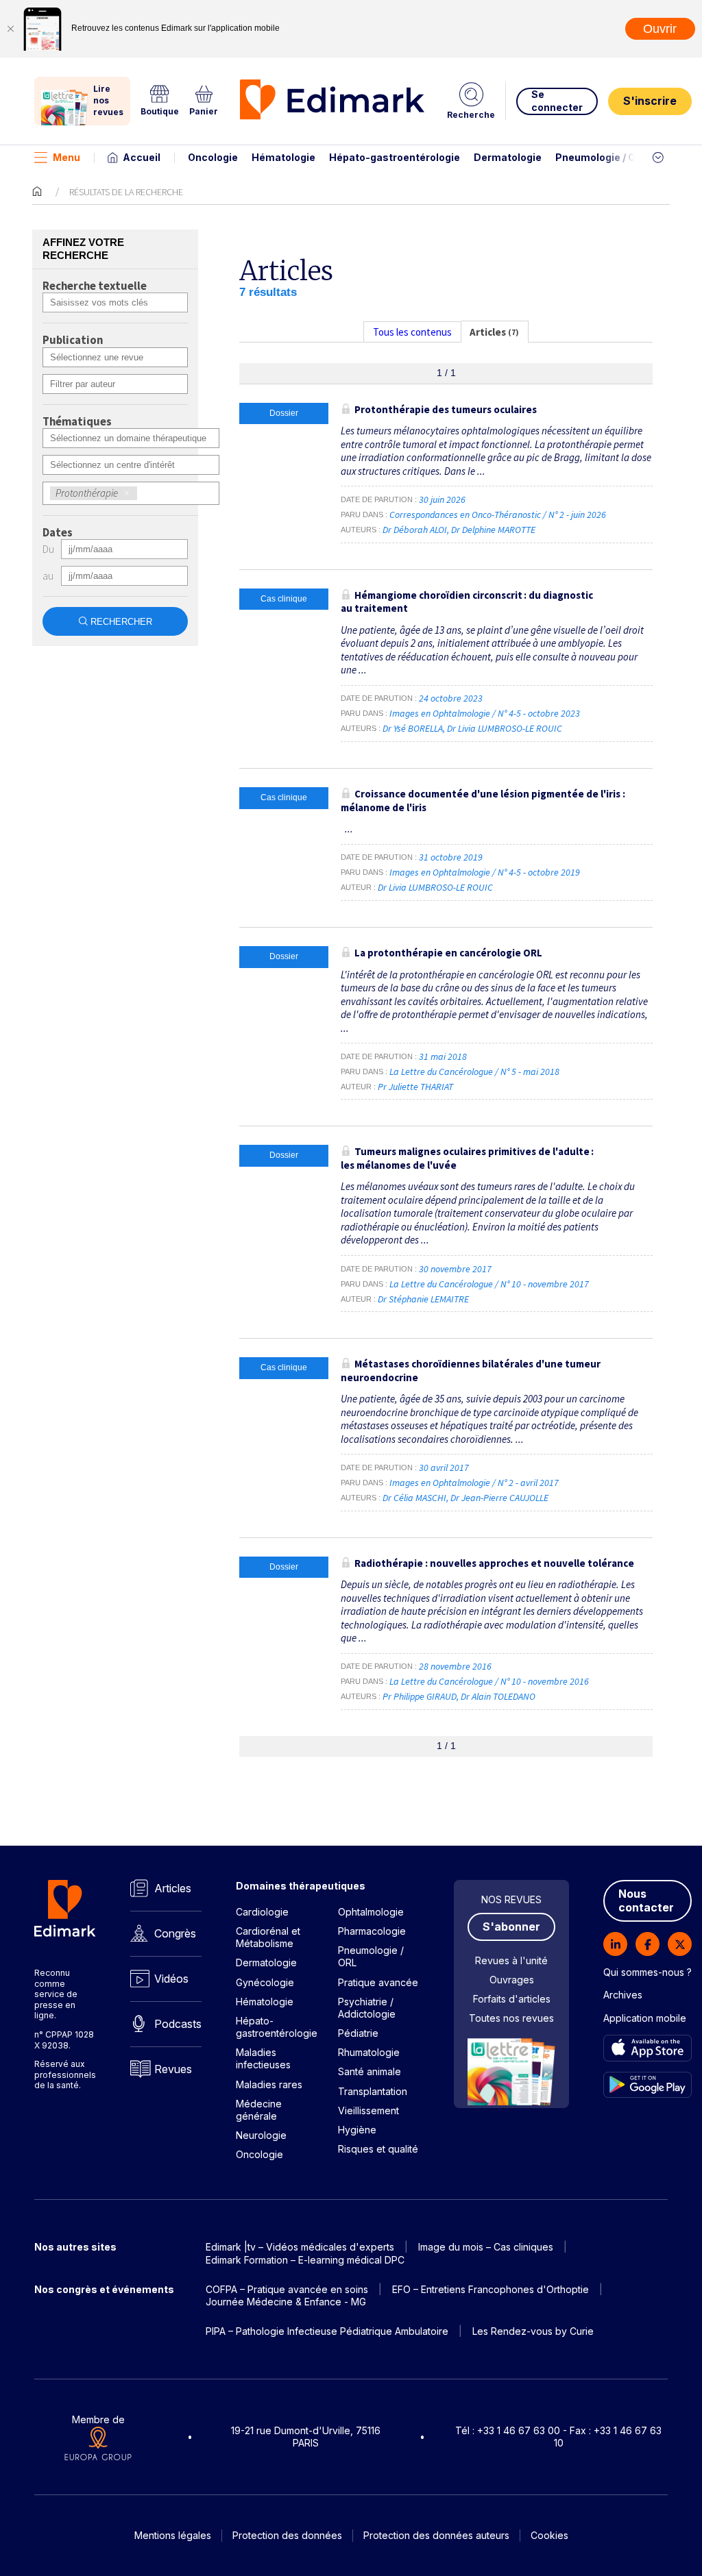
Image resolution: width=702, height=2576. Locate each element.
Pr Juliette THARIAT (415, 1087)
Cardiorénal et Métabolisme (268, 1937)
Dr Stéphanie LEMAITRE (423, 1299)
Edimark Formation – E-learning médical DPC (305, 2260)
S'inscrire (650, 101)
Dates (58, 533)
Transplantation (373, 2091)
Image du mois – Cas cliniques (486, 2247)
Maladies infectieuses (263, 2058)
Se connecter (557, 100)
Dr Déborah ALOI (415, 530)
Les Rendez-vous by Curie (533, 2331)
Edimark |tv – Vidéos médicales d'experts (300, 2247)
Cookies (549, 2535)
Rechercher (121, 622)
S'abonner (511, 1927)
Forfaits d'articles (512, 1999)
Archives (623, 1995)
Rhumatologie (369, 2052)
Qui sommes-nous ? (647, 1972)
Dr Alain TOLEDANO (498, 1696)
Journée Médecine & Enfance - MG (286, 2302)
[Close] (10, 29)
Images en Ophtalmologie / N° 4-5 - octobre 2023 (486, 713)
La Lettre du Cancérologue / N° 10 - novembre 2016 (490, 1681)
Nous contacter (646, 1901)
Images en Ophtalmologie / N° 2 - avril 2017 (475, 1483)
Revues (173, 2069)
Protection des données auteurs (436, 2535)
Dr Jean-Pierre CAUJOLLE (499, 1498)
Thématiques (77, 422)
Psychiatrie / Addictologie (367, 2008)
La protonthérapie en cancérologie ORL (448, 953)
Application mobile (645, 2018)
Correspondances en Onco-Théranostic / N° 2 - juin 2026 (499, 515)
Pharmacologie (372, 1931)
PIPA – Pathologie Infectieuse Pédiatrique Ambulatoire (327, 2331)
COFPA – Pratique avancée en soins (287, 2289)
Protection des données (287, 2535)
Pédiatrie (358, 2033)
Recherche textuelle (95, 286)
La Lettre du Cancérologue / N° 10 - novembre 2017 (490, 1284)
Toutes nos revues (511, 2018)
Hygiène (357, 2130)
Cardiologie (262, 1912)
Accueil (142, 157)
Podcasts (178, 2024)
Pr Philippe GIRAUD (420, 1696)
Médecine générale (259, 2110)
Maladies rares (269, 2084)
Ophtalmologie (371, 1912)
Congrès (175, 1933)
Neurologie (261, 2135)
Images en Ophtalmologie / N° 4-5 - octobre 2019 (486, 872)
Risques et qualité (378, 2149)
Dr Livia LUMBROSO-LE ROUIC (505, 728)
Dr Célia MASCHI (414, 1498)
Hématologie (283, 157)
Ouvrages (512, 1980)
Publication (73, 340)
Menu (66, 157)
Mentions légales (173, 2535)
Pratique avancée (378, 1982)
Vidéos (171, 1979)
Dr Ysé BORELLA (413, 728)
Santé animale (370, 2071)
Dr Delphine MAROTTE (493, 530)
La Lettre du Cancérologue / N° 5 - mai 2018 (475, 1072)
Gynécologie (265, 1982)
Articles (173, 1888)
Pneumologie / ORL (602, 157)
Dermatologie (508, 157)
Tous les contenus (412, 332)
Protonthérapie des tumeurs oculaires (446, 409)
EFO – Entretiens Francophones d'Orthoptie (491, 2289)
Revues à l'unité (511, 1960)
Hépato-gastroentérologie (395, 157)
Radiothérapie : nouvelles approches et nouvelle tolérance (494, 1563)
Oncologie (213, 157)
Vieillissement (368, 2110)
